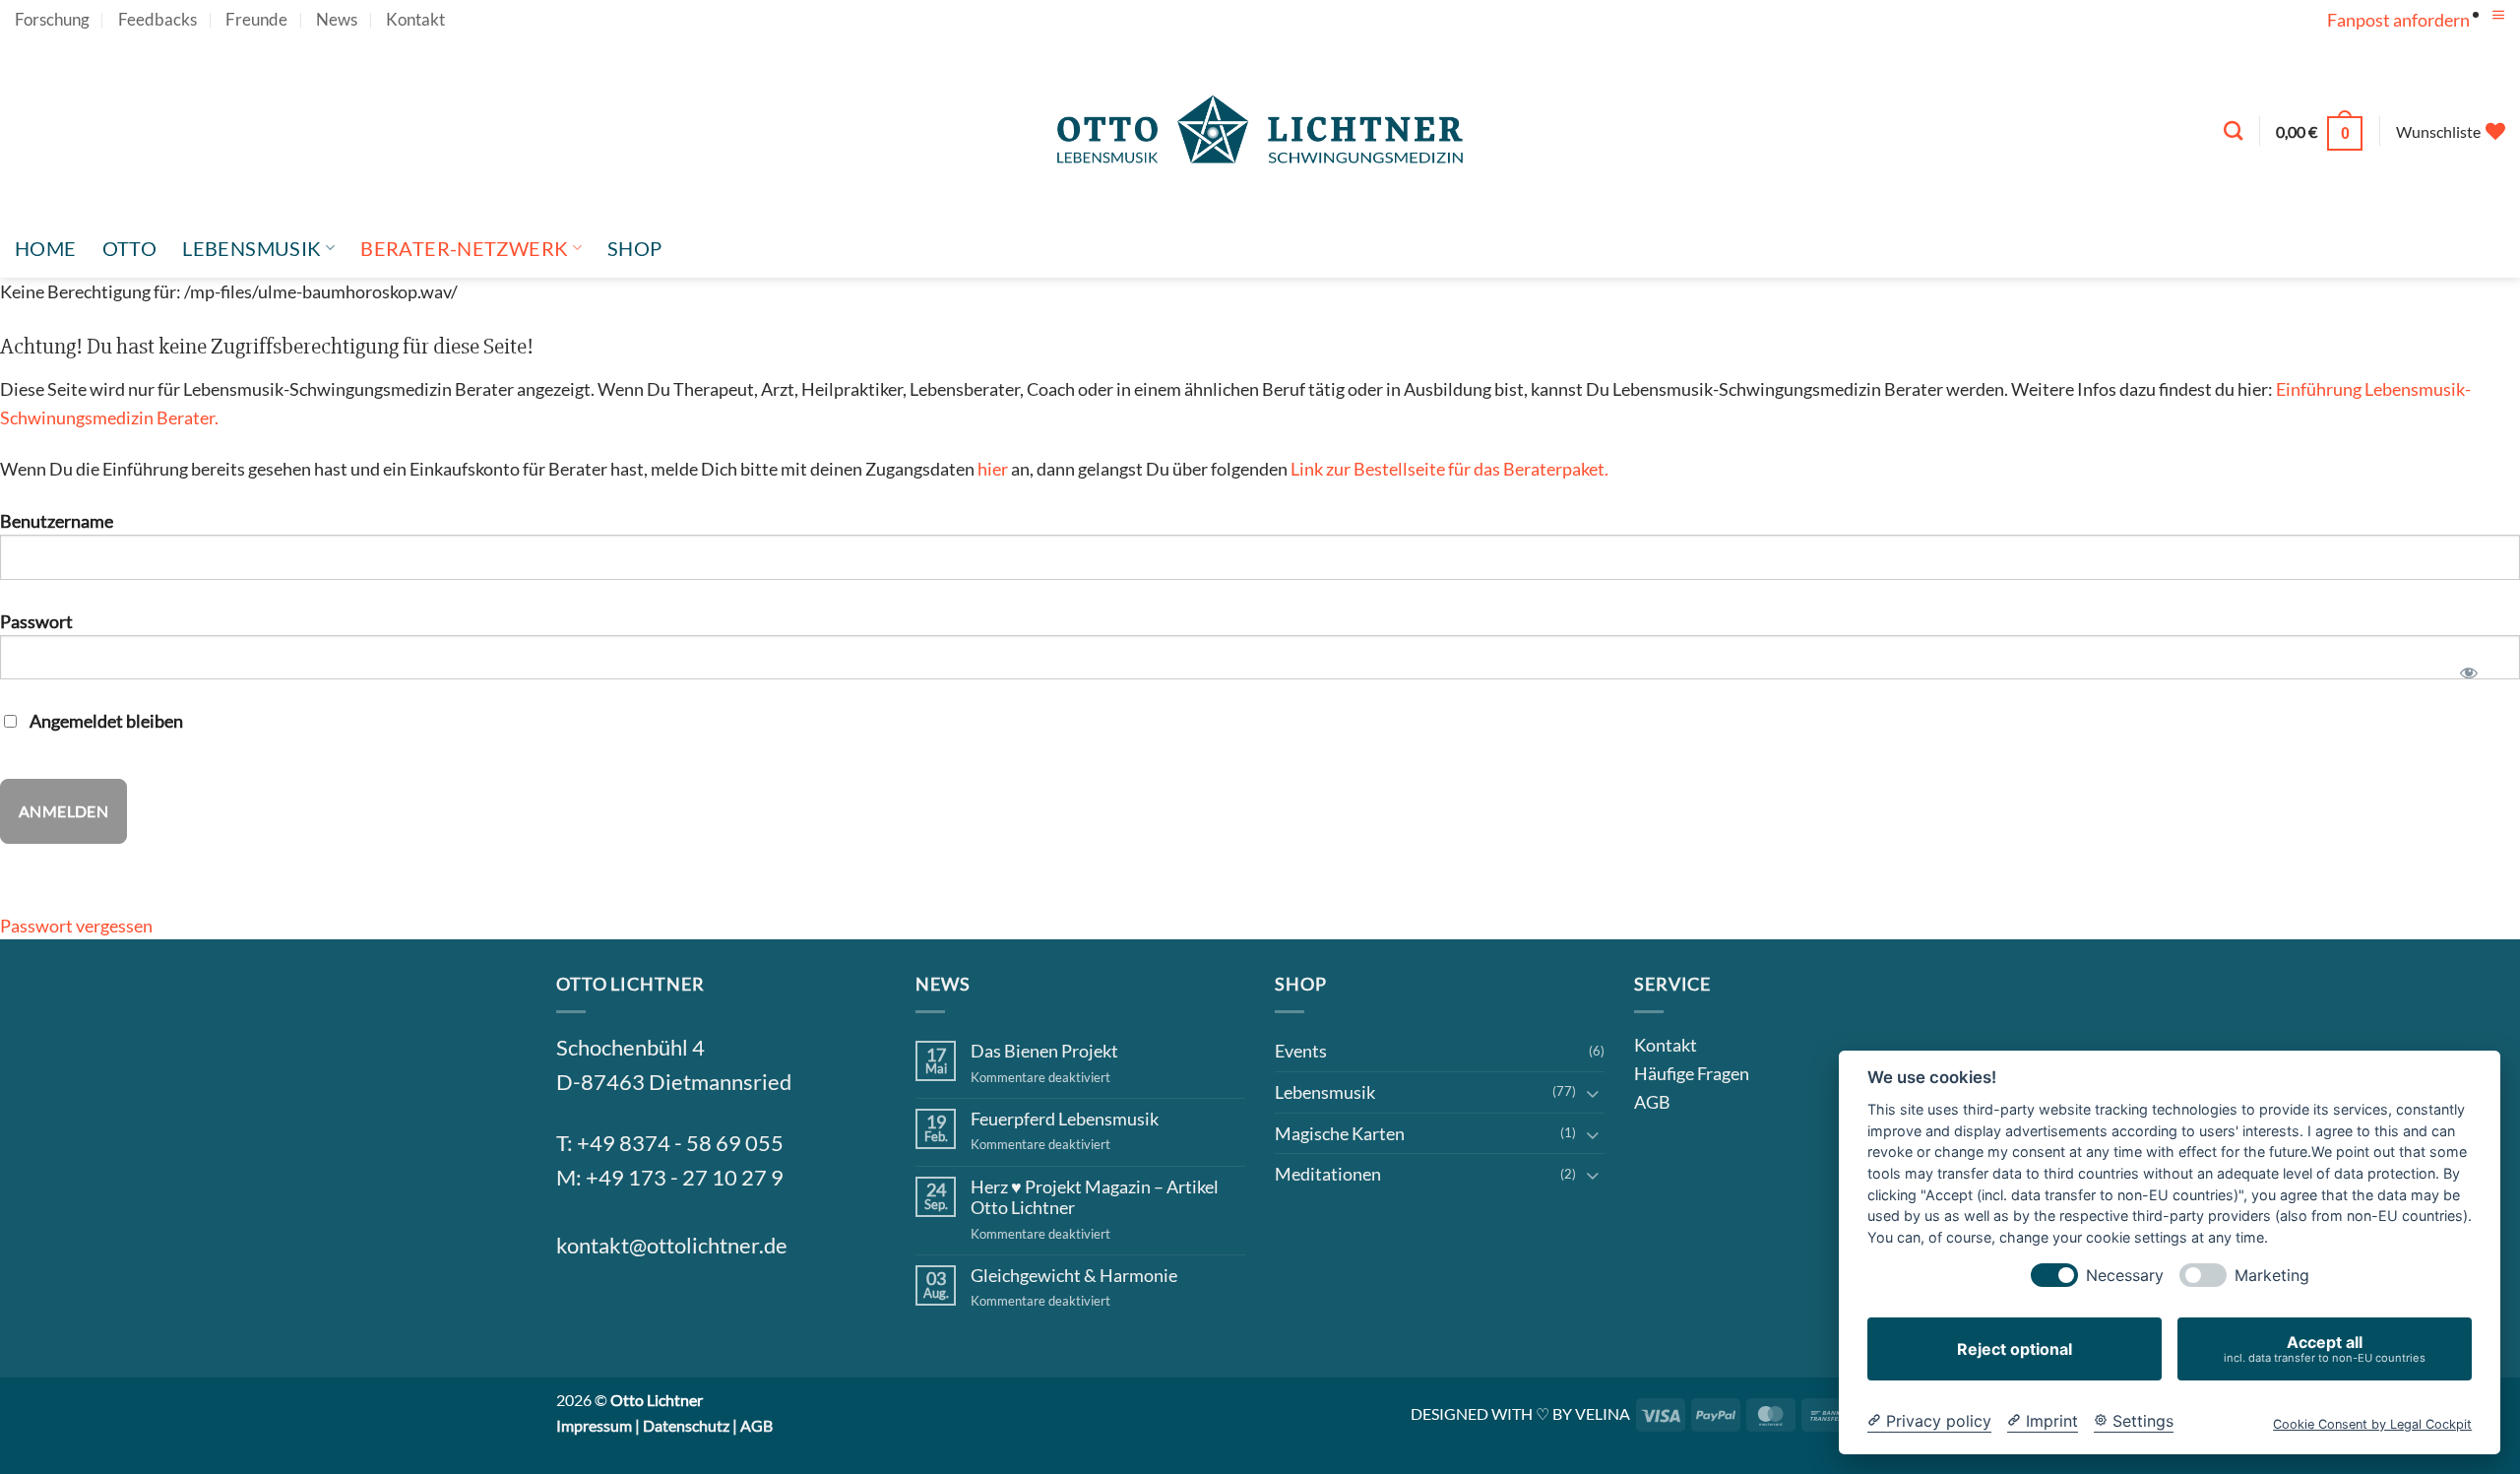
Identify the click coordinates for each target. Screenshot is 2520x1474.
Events (1301, 1051)
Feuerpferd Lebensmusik (1065, 1119)
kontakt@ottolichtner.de (672, 1246)
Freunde (256, 20)
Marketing (2272, 1276)
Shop (635, 248)
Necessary (2125, 1276)
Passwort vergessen (76, 926)
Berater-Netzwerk (464, 248)
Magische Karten (1340, 1133)
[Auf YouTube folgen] (2494, 34)
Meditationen (1328, 1174)
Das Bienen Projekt (1044, 1051)
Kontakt (415, 20)
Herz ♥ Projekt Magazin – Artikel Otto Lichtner (1095, 1198)
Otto (130, 248)
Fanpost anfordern (2398, 20)
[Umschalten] (1593, 1092)
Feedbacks (157, 20)
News (337, 20)
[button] (2498, 15)
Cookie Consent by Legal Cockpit (2372, 1424)
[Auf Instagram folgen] (627, 1313)
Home (46, 248)
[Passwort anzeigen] (2469, 666)
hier (993, 469)
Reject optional (2015, 1349)
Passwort (36, 621)
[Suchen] (2233, 130)
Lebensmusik (252, 248)
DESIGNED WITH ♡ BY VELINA (1520, 1413)
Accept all (2325, 1348)
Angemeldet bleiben (105, 721)
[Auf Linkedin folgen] (723, 1313)
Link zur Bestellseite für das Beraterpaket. (1449, 469)
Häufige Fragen (1692, 1073)
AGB (1652, 1102)
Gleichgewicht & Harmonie (1074, 1276)
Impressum (594, 1425)
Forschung (52, 20)
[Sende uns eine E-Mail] (675, 1313)
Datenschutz (686, 1425)
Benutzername (57, 521)
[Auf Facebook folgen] (580, 1313)
